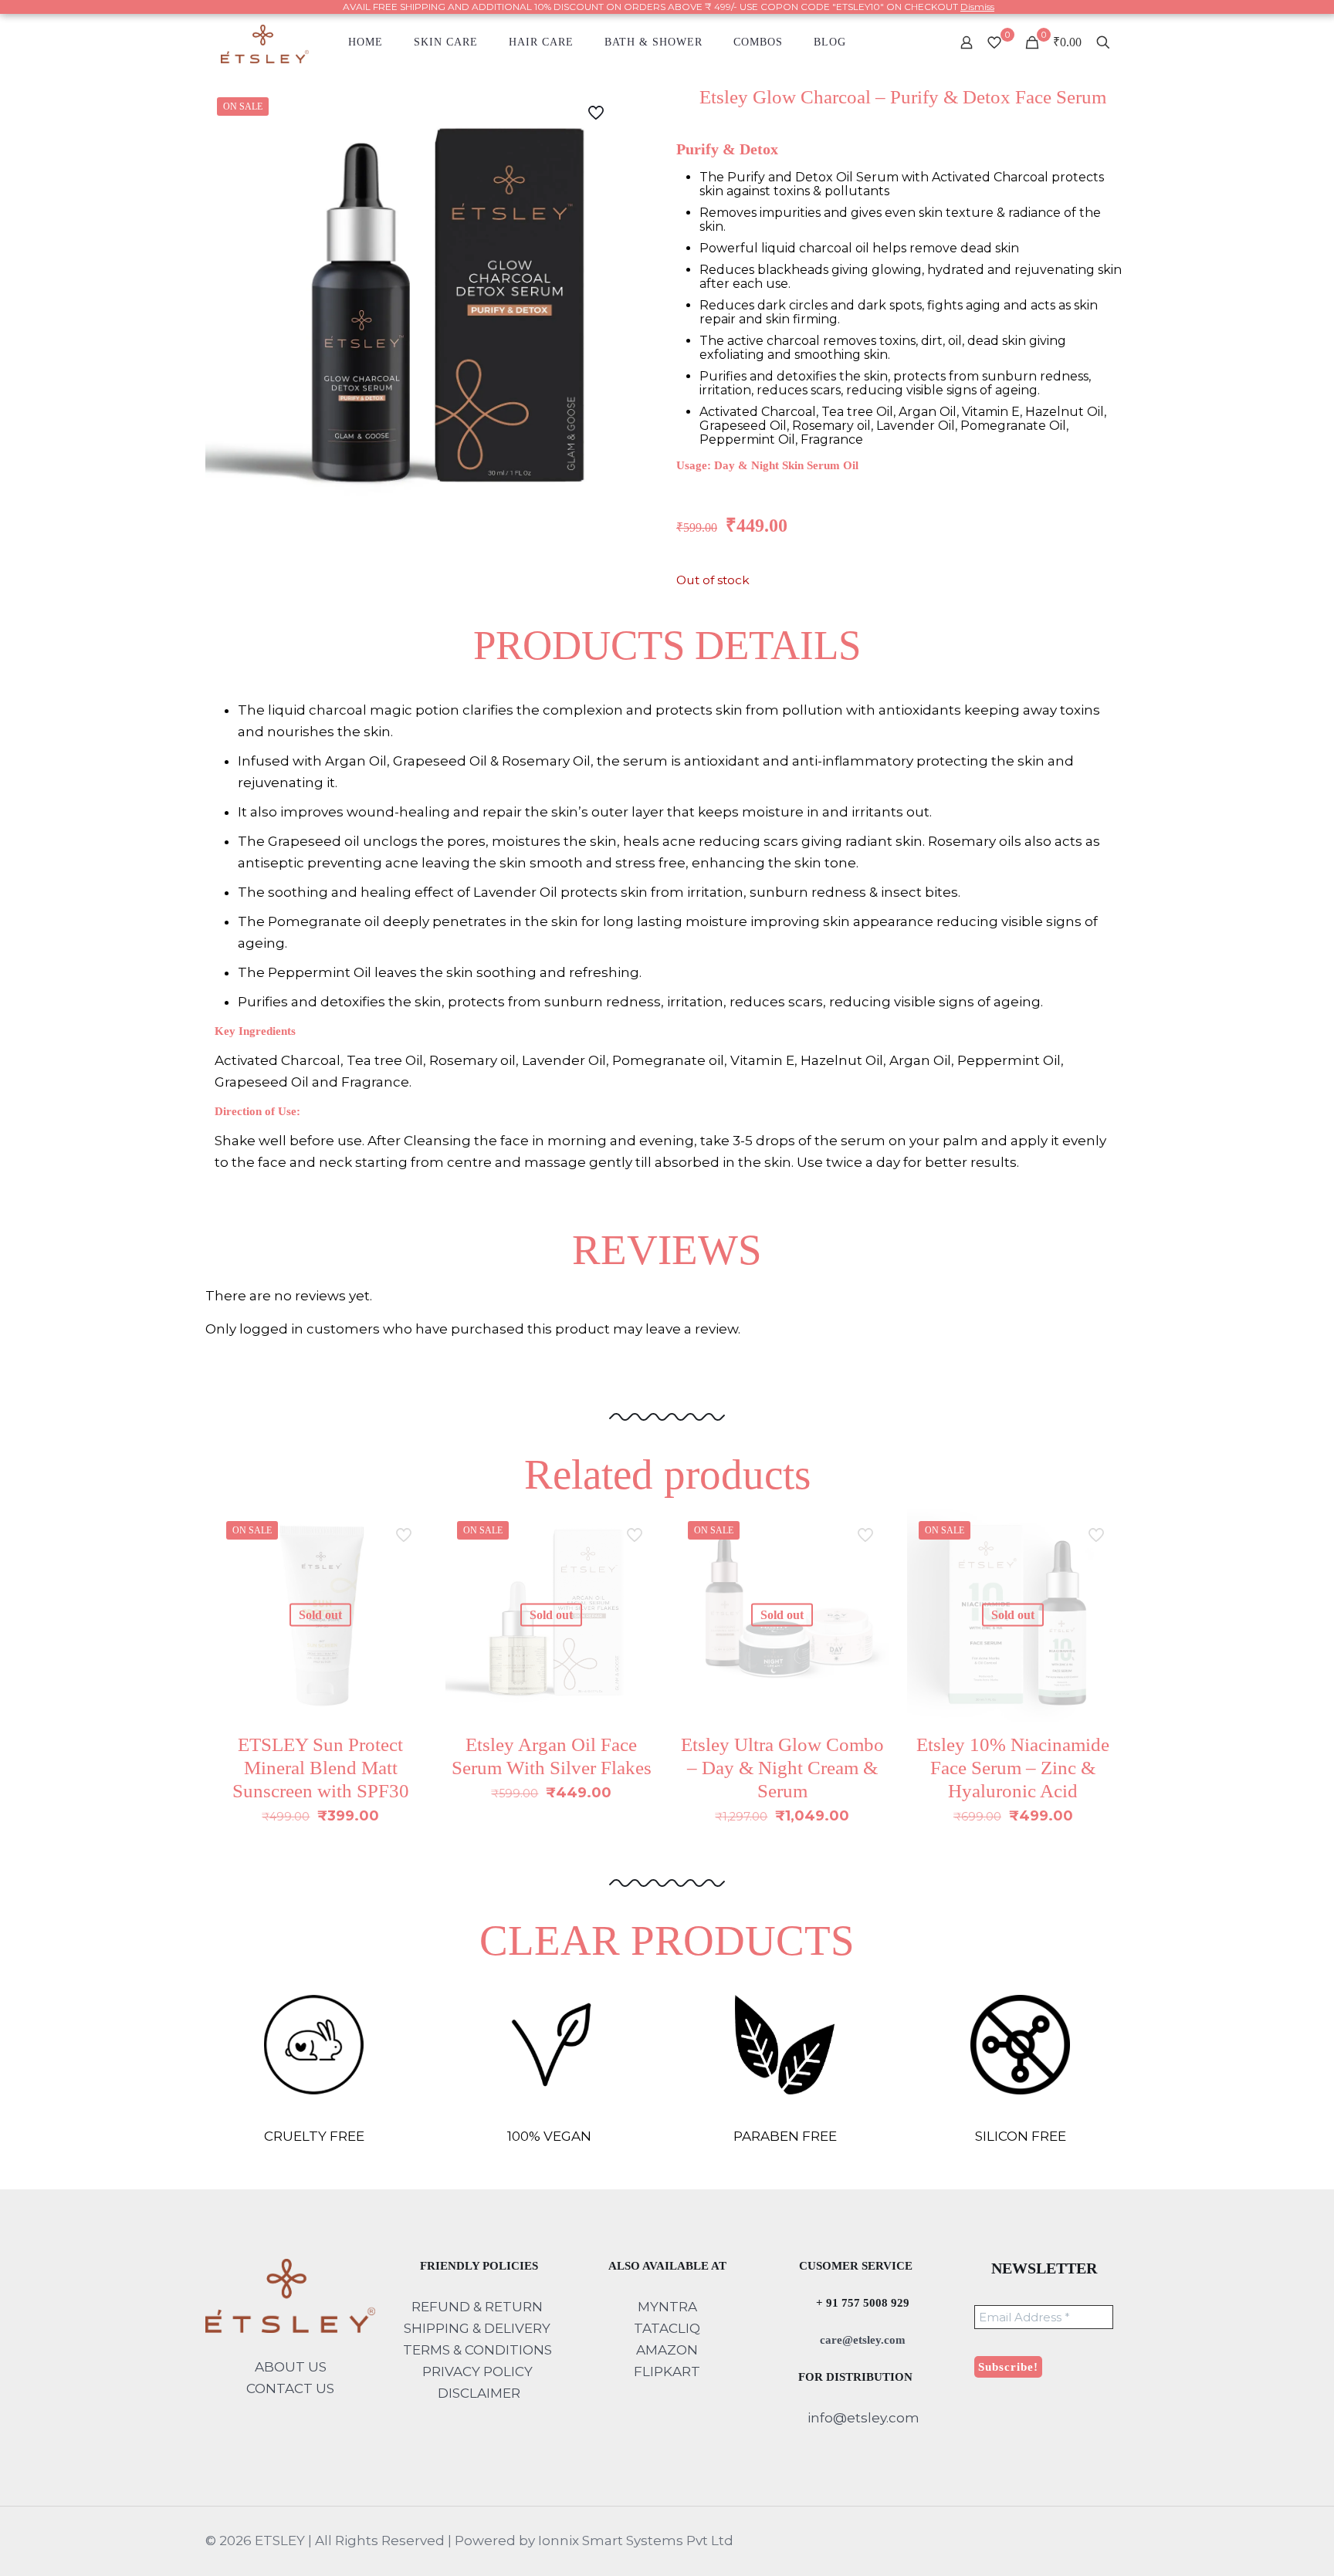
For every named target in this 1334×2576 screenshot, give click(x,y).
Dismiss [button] (977, 7)
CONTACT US (290, 2388)
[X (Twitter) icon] (1075, 2541)
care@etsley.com (861, 2340)
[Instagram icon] (1107, 2541)
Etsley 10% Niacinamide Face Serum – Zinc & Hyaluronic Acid (1013, 1768)
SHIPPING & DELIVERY (479, 2328)
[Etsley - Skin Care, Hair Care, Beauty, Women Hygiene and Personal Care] (265, 42)
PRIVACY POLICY (477, 2371)
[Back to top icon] (1260, 2544)
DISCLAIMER (479, 2393)
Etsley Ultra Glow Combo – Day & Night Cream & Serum (782, 1768)
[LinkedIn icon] (1091, 2541)
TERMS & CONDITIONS (477, 2350)
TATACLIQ (667, 2328)
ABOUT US (291, 2367)
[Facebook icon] (1059, 2541)
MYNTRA (667, 2307)
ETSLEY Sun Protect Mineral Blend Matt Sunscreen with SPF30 (321, 1768)
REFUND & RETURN (477, 2307)
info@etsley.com (862, 2418)
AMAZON (667, 2350)
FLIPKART (667, 2371)
